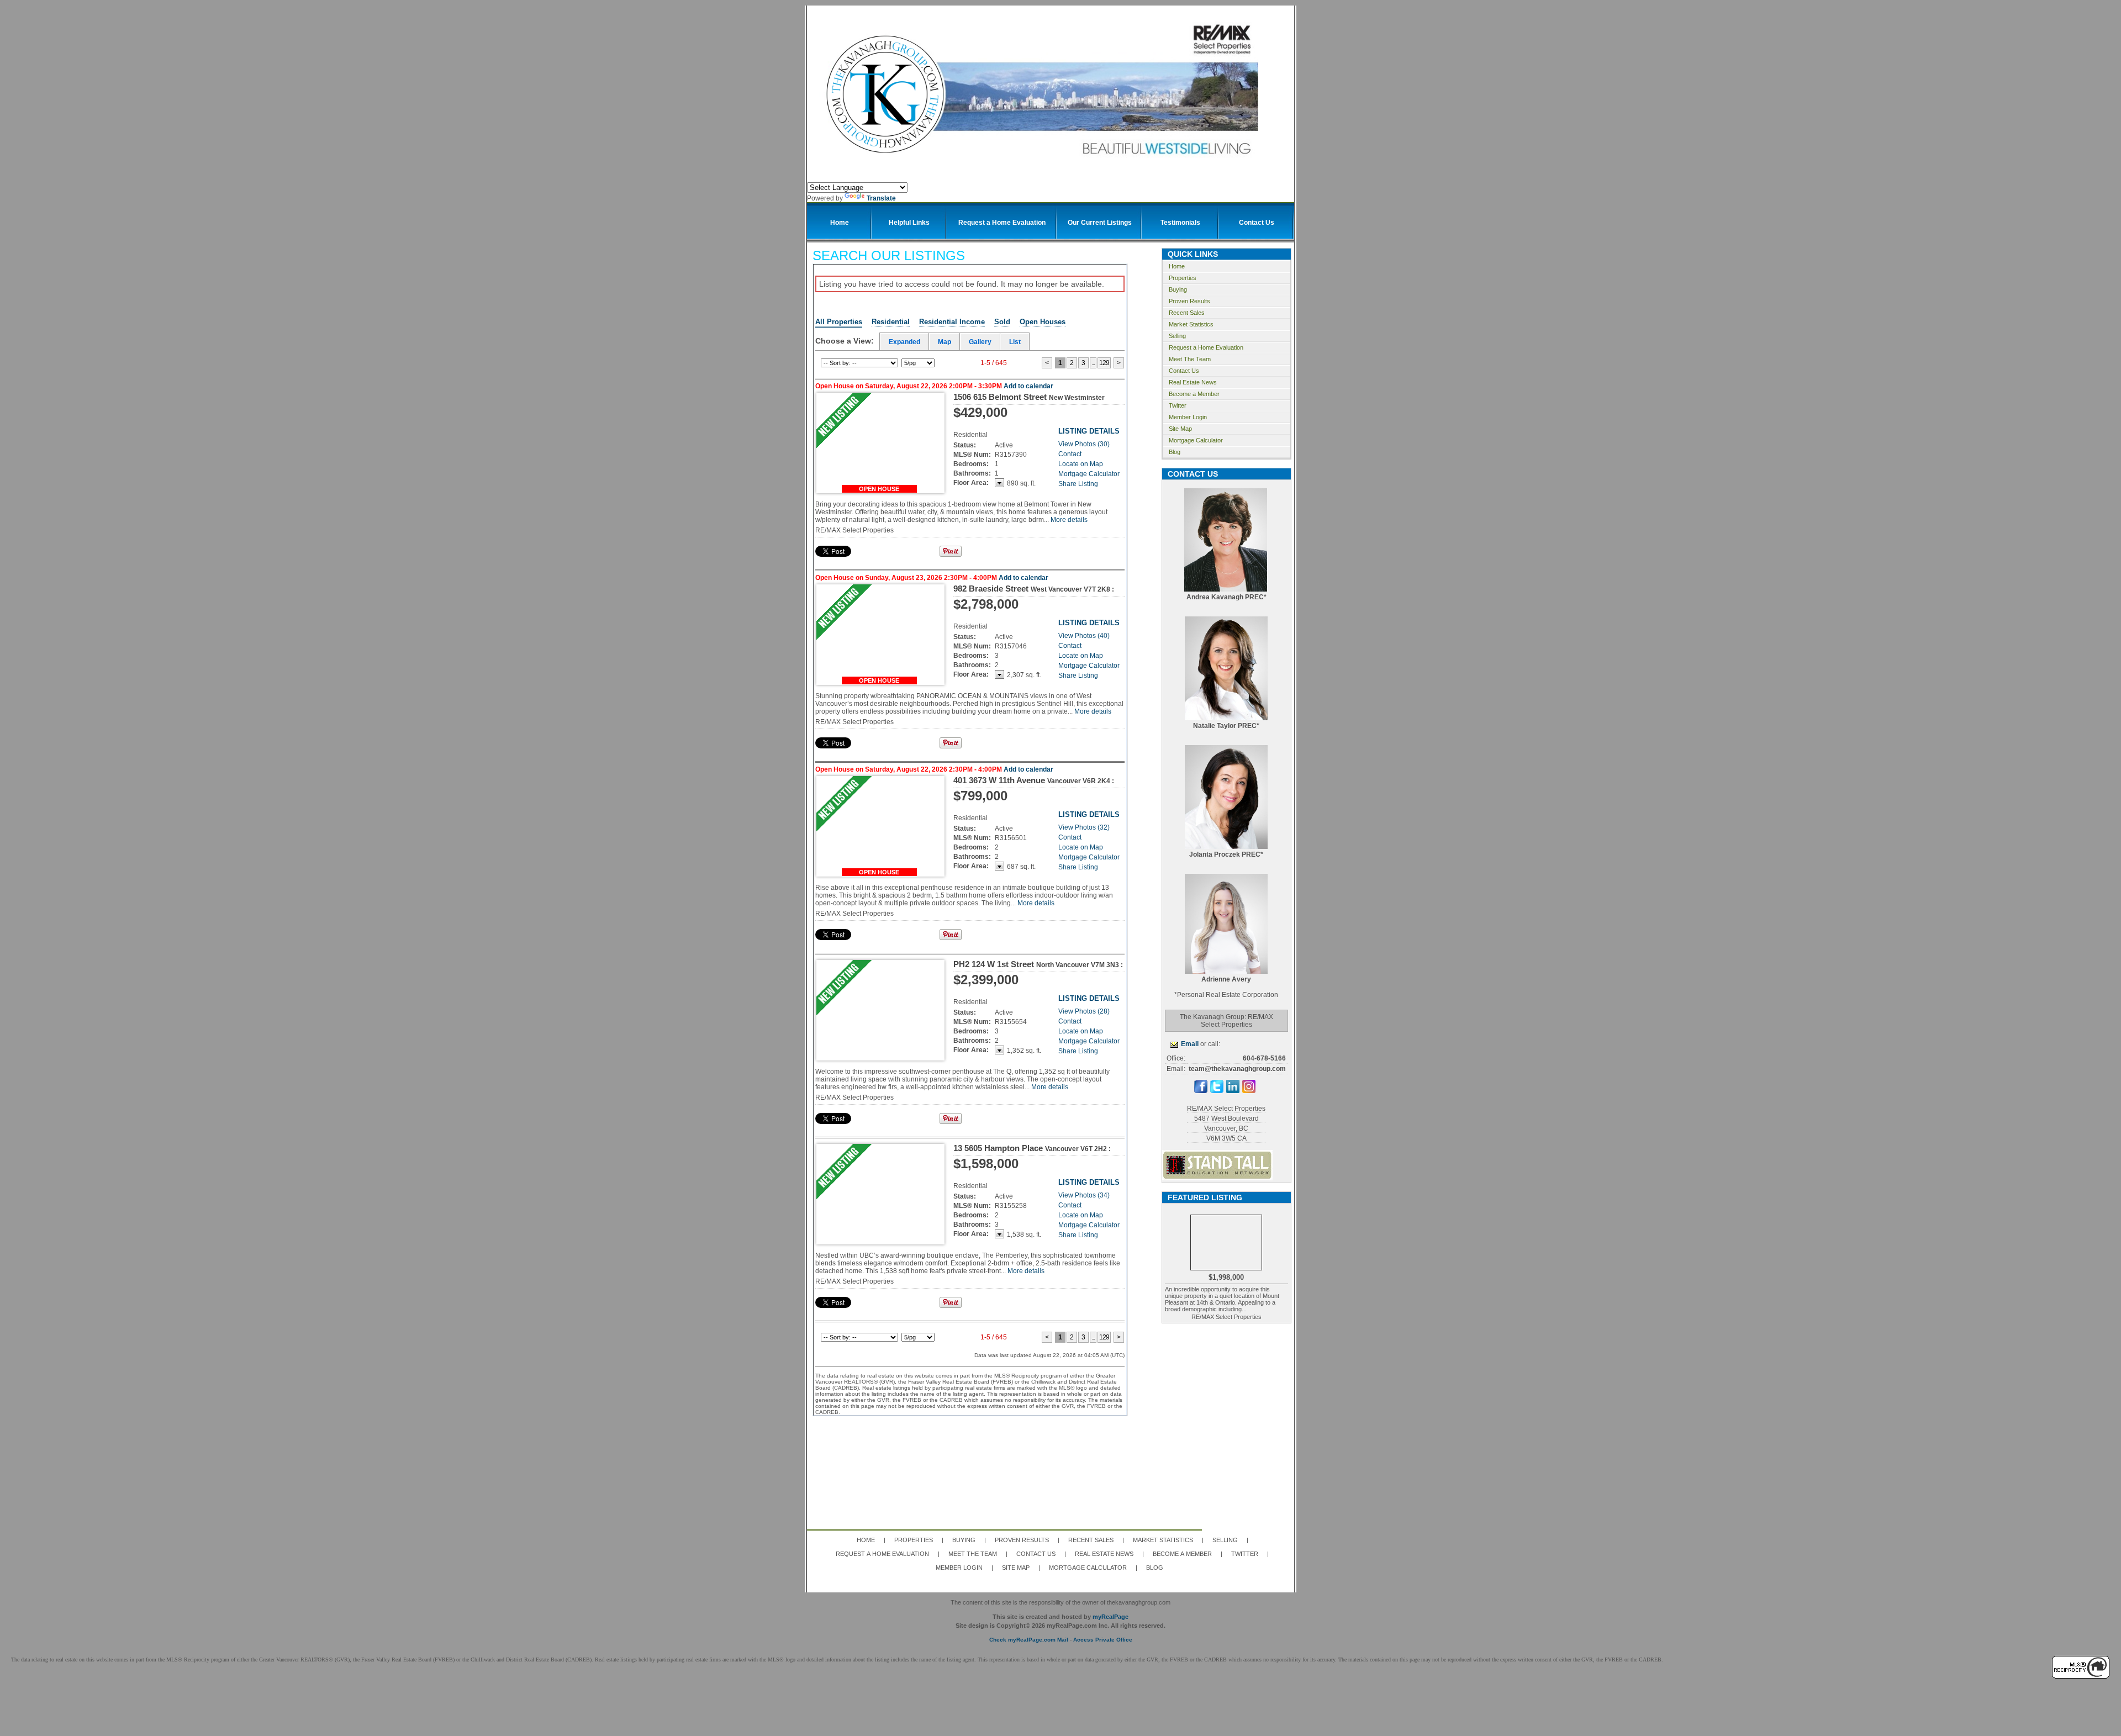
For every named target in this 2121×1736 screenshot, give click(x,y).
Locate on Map (1081, 464)
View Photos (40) (1084, 636)
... (1093, 363)
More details (1069, 520)
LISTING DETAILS (1089, 431)
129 (1104, 363)
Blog (1175, 452)
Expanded (904, 342)
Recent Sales (1187, 313)
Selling (1177, 336)
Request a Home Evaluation (1206, 347)
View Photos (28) (1084, 1011)
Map (945, 342)
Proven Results (1189, 301)
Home (1177, 266)
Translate (881, 198)
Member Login (1188, 417)
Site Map (1180, 429)
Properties (1183, 278)
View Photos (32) (1084, 827)
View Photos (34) (1084, 1195)
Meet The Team (1190, 359)
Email (1190, 1044)
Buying (1178, 289)
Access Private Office (1103, 1640)
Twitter (1178, 405)
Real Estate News (1193, 382)
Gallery (980, 342)
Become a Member (1194, 394)
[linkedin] (1233, 1091)
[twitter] (1217, 1091)
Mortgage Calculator (1089, 474)
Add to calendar (1028, 386)
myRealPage (1110, 1617)
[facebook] (1201, 1091)
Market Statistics (1191, 324)
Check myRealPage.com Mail (1029, 1640)
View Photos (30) (1084, 444)
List (1015, 342)
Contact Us (1184, 371)
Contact (1070, 454)
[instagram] (1249, 1091)
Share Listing (1078, 484)
